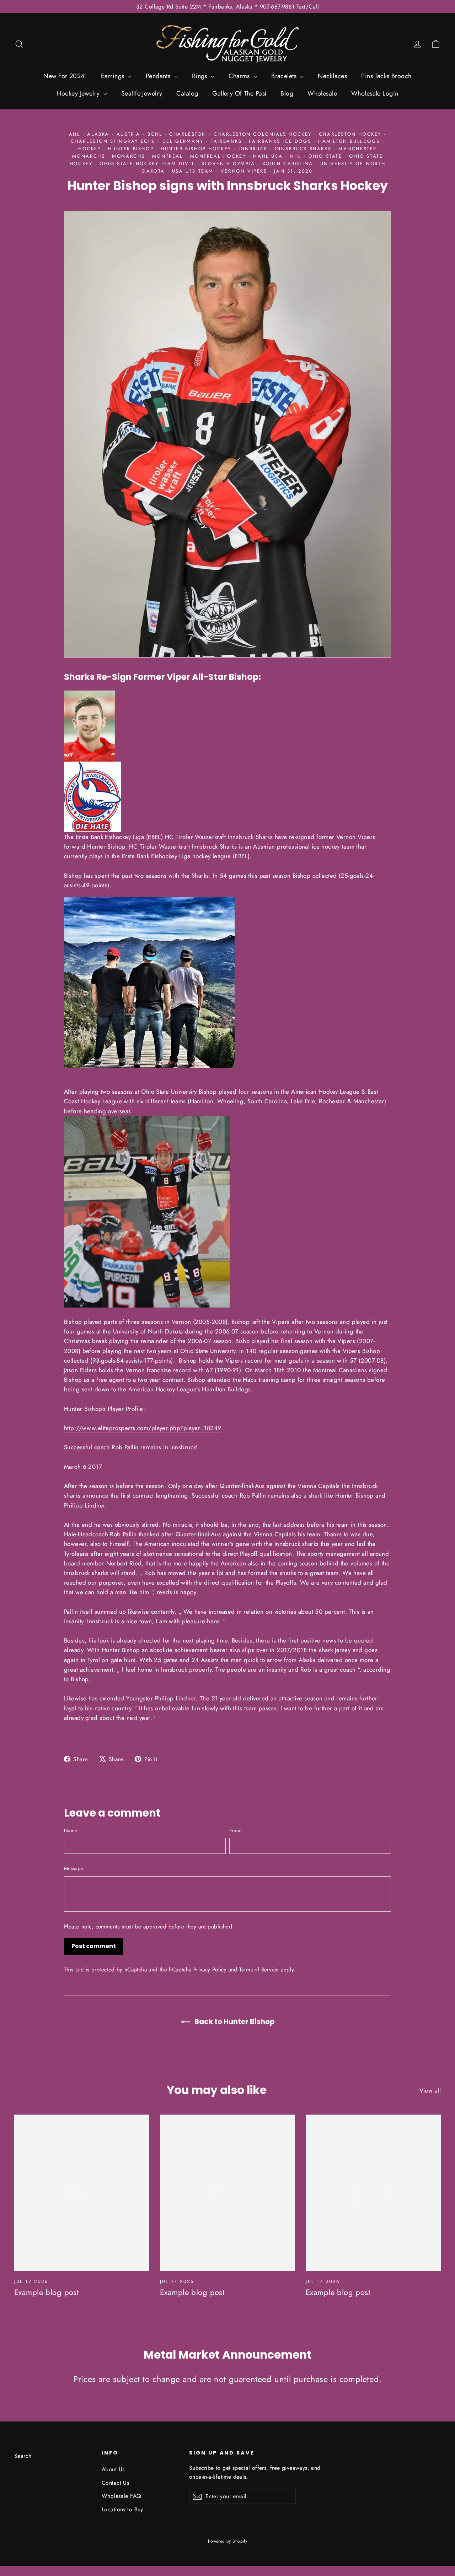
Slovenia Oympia (228, 164)
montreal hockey (218, 156)
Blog (287, 93)
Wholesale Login (375, 93)
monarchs (129, 156)
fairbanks (226, 141)
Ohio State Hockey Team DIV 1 (147, 164)
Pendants (159, 76)
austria (129, 134)
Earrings (114, 76)
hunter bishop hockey (196, 149)
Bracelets (285, 76)
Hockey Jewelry (79, 93)
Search (23, 2456)
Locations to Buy (122, 2509)
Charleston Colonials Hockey (263, 134)
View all (430, 2090)
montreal (168, 156)
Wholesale (322, 93)
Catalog (187, 93)
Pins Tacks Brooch (386, 76)
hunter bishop (131, 149)
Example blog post (46, 2292)
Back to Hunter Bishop (234, 2022)
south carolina (288, 164)
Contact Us (115, 2483)
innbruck (253, 149)
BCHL (155, 134)
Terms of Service (259, 1970)
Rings (201, 76)
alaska (98, 134)
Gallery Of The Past (239, 93)
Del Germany (183, 141)
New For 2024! (65, 76)
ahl (75, 134)
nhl (296, 156)
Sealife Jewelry (142, 93)
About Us (113, 2469)
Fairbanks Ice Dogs (280, 141)
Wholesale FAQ (121, 2496)
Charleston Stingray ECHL (113, 141)
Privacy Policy (210, 1970)
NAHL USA (268, 156)
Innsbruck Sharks (303, 149)
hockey (90, 149)
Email (235, 1830)
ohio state (325, 156)
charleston (188, 134)
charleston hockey (350, 134)
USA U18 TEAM (193, 171)
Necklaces (332, 76)
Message (74, 1868)
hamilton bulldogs (349, 141)
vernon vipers (244, 171)
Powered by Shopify (228, 2541)
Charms (240, 76)
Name (71, 1830)
